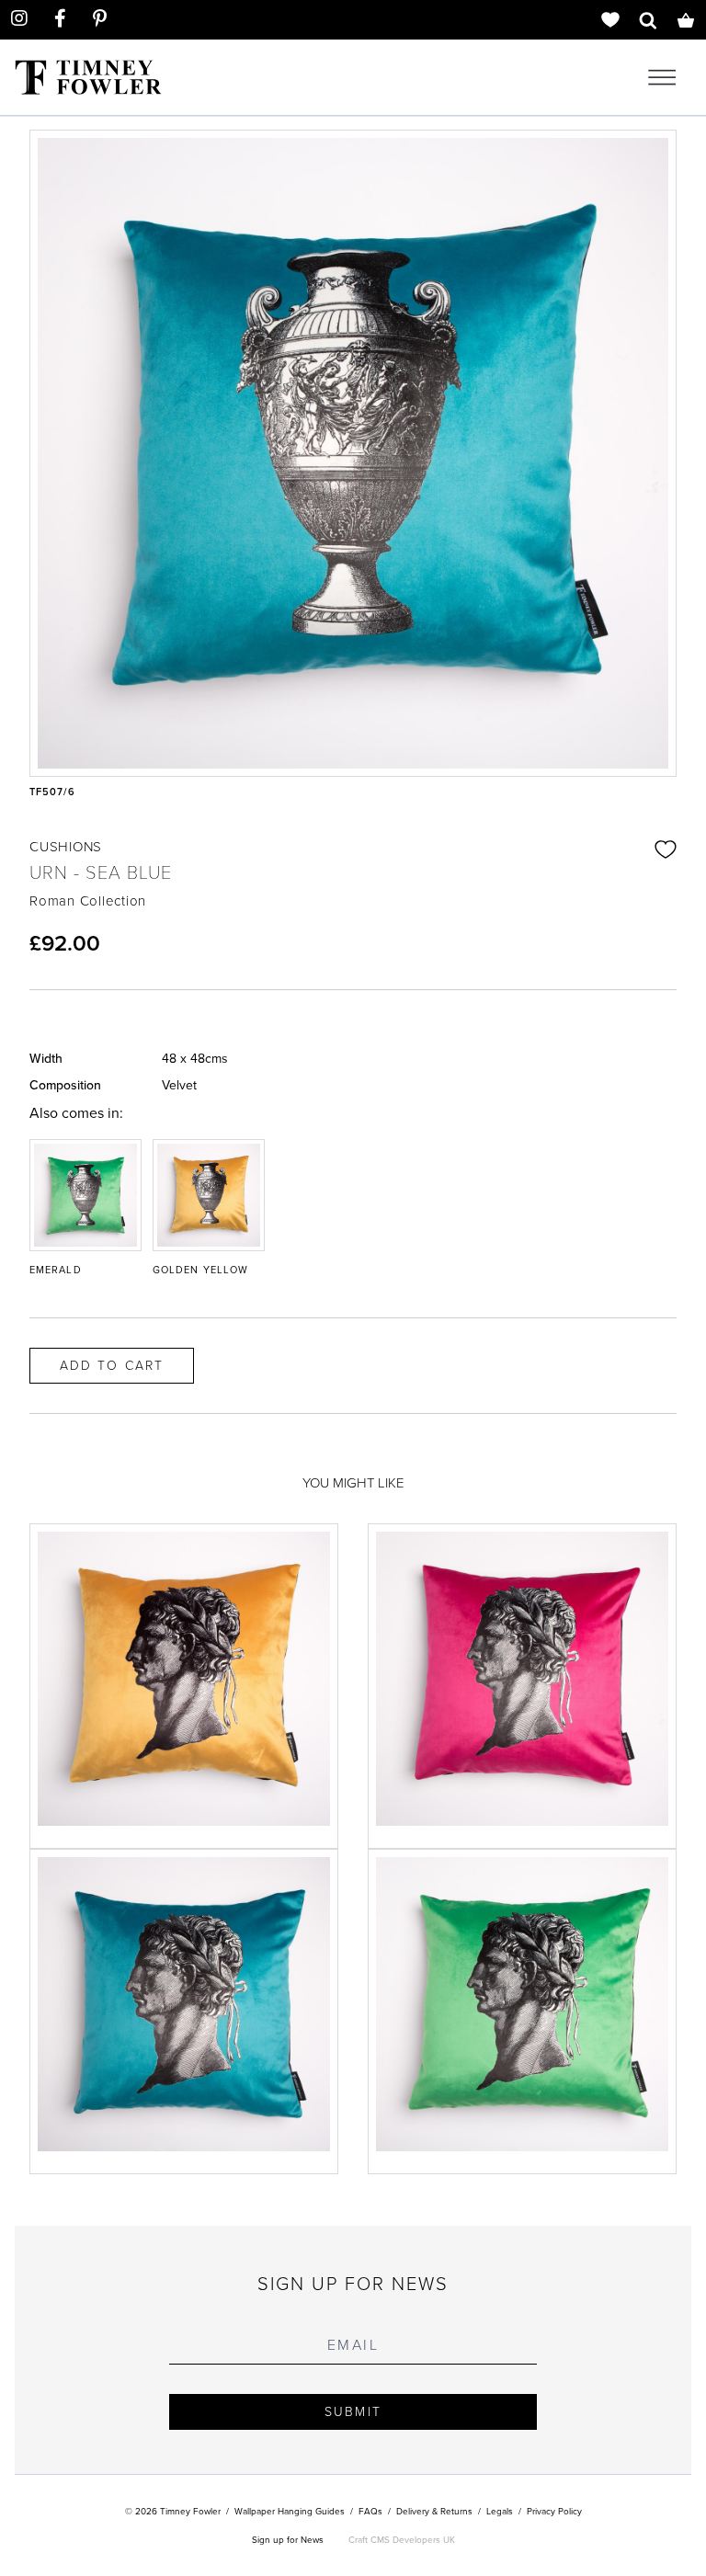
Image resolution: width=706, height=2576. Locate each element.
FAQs (370, 2511)
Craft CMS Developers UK (402, 2540)
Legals (500, 2511)
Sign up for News (288, 2540)
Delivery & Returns (434, 2511)
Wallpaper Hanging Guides (290, 2511)
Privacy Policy (554, 2511)
